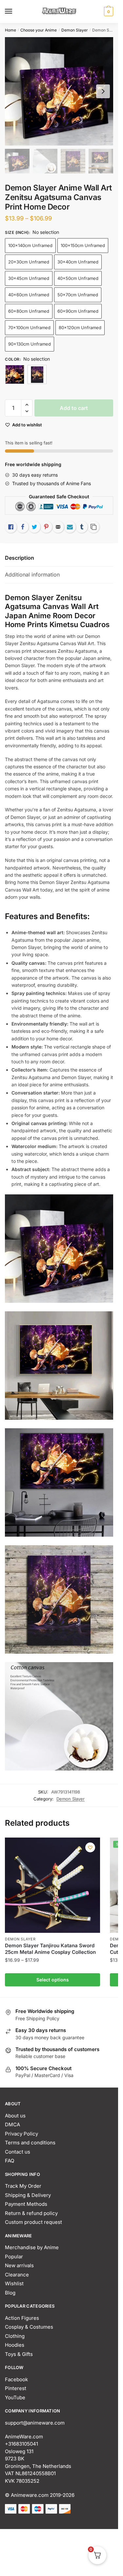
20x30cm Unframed (29, 262)
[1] (15, 374)
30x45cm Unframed (29, 278)
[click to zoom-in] (59, 91)
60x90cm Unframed (78, 311)
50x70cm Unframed (78, 295)
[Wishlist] (90, 1847)
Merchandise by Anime (32, 2247)
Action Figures (22, 2318)
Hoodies (15, 2345)
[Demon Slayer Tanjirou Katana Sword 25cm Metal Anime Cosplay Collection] (52, 1885)
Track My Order (23, 2186)
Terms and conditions (30, 2143)
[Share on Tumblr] (82, 527)
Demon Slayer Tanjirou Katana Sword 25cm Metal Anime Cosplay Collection (50, 1949)
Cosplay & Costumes (29, 2327)
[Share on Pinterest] (46, 527)
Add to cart (74, 408)
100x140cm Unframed (30, 245)
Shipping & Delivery (28, 2195)
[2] (37, 374)
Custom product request (33, 2222)
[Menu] (15, 11)
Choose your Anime (39, 30)
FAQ (10, 2161)
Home (10, 30)
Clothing (15, 2336)
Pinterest (16, 2388)
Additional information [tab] (32, 575)
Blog (10, 2293)
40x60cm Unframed (29, 295)
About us (15, 2116)
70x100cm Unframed (29, 328)
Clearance (17, 2275)
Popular (14, 2257)
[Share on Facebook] (23, 527)
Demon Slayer (75, 30)
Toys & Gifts (19, 2354)
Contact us (18, 2152)
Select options (53, 1980)
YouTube (15, 2397)
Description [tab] (20, 558)
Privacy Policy (21, 2134)
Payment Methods (26, 2204)
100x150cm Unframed (83, 245)
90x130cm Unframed (30, 344)
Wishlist (14, 2283)
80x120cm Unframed (80, 328)
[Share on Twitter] (34, 527)
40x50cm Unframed (78, 278)
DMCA (12, 2124)
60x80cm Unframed (29, 311)
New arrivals (19, 2265)
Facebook (16, 2379)
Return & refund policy (31, 2213)
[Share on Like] (11, 527)
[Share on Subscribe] (70, 527)
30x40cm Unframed (78, 262)
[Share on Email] (58, 527)
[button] (27, 405)
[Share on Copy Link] (93, 527)
